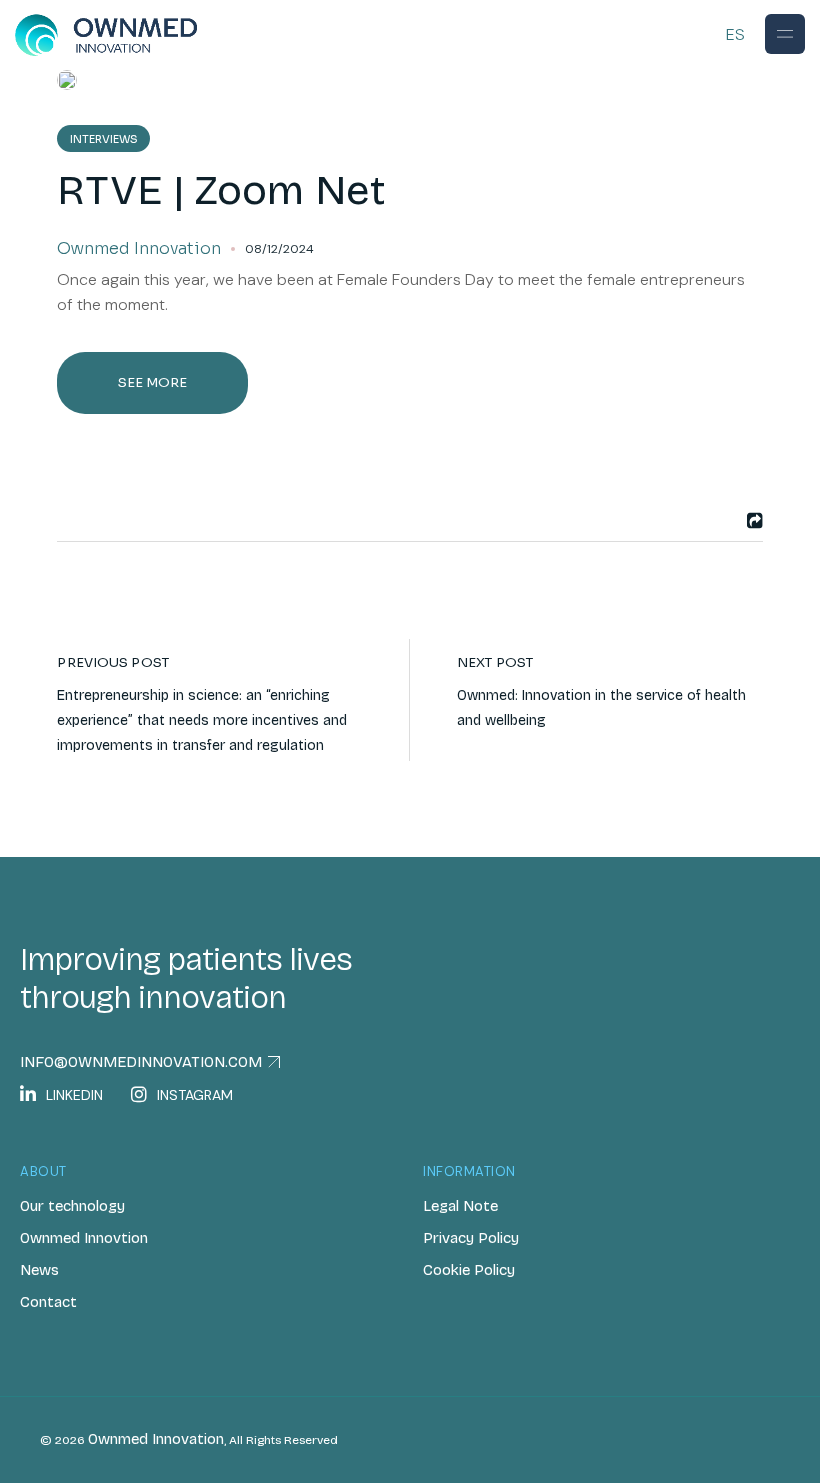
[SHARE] (752, 520)
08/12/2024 (279, 249)
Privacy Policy (471, 1238)
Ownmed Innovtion (84, 1238)
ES (735, 34)
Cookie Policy (469, 1270)
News (39, 1270)
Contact (48, 1302)
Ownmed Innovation (156, 1439)
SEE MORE (152, 382)
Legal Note (460, 1206)
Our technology (72, 1206)
